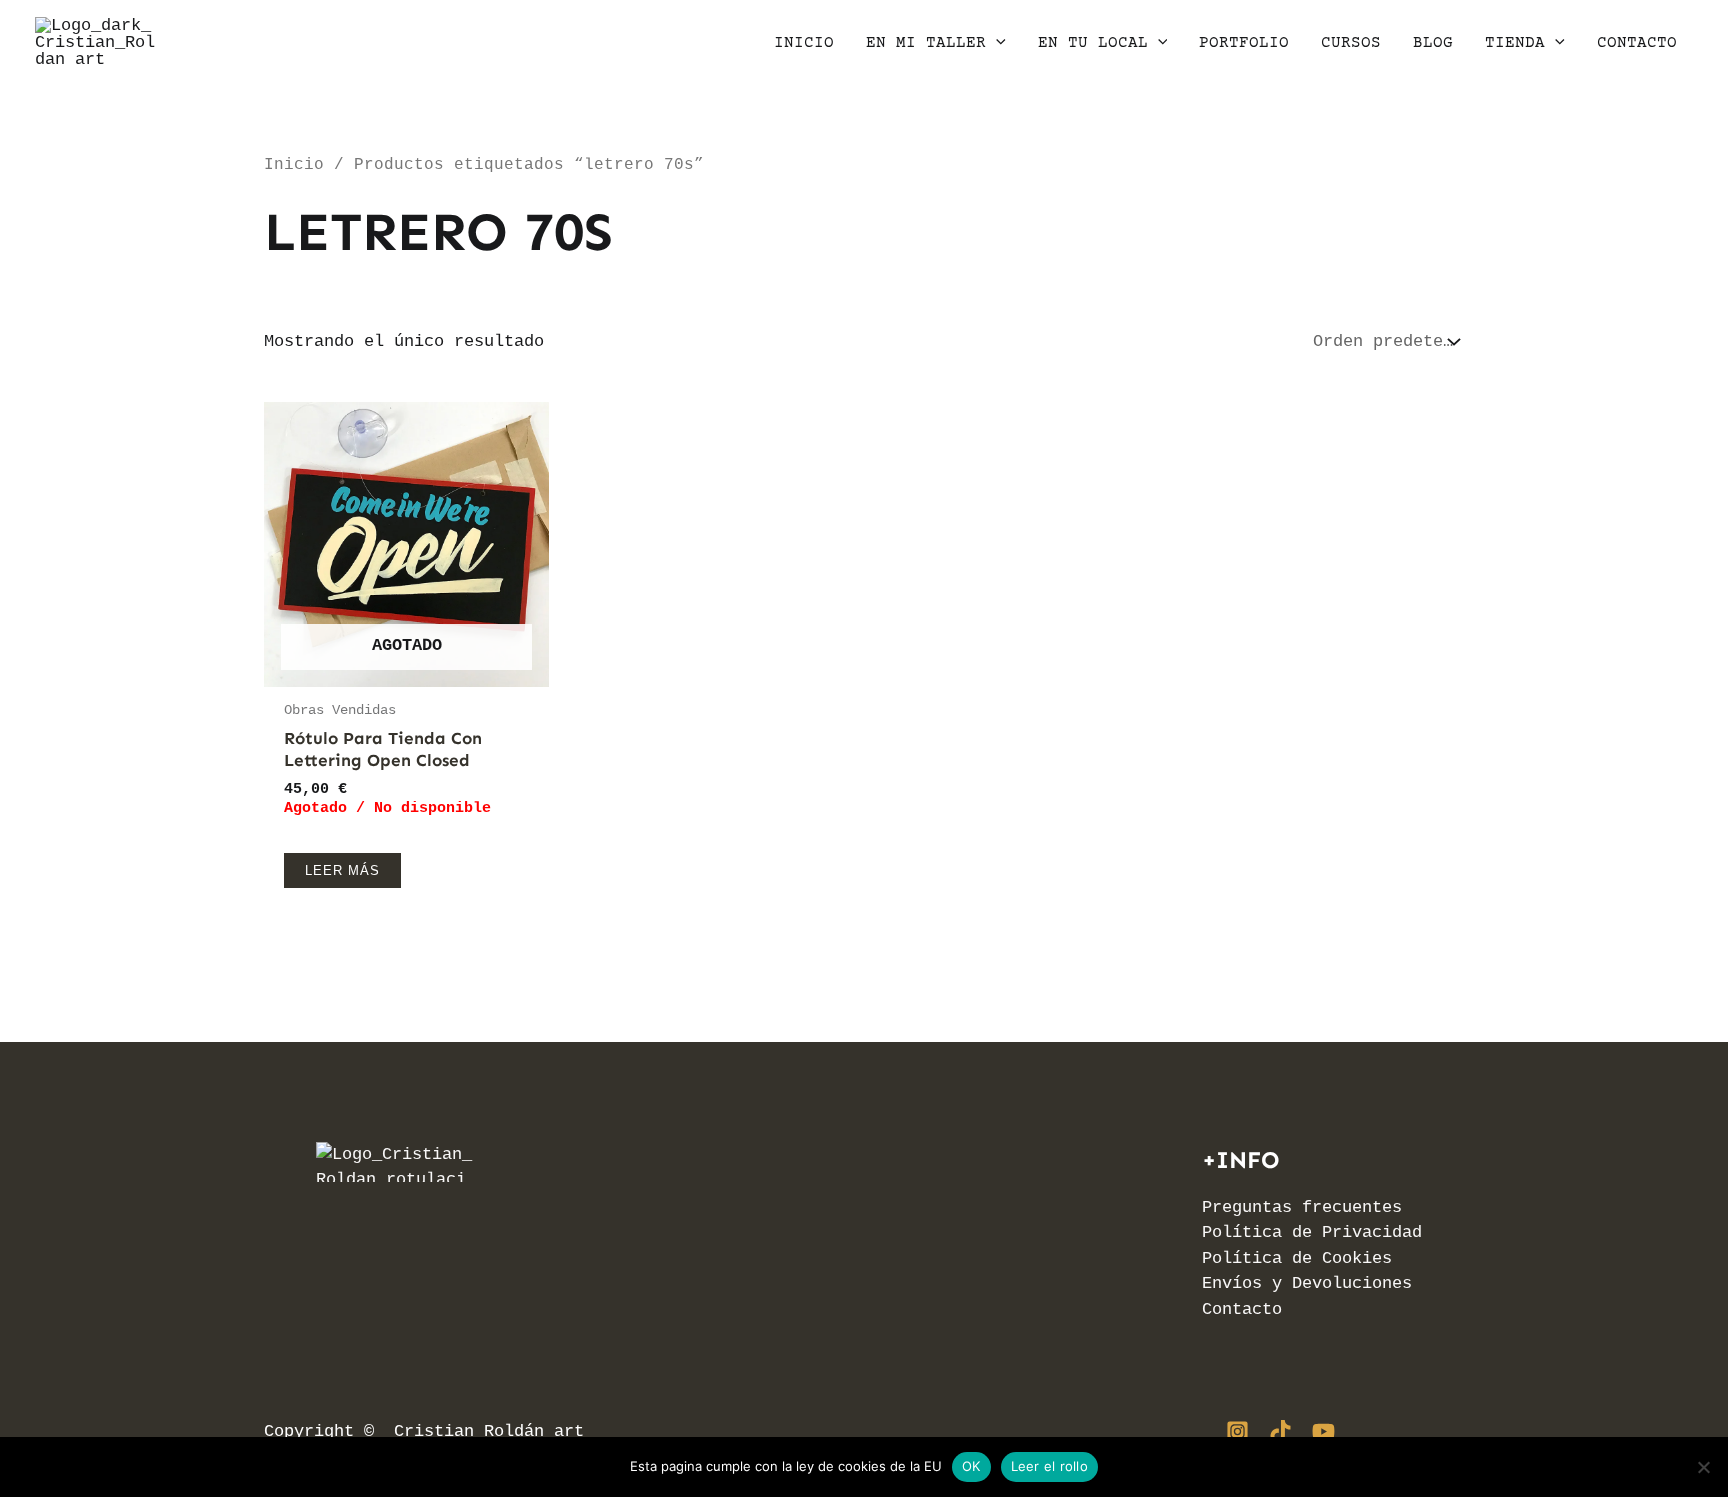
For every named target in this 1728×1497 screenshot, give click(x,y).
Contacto (1242, 1309)
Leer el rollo (1049, 1466)
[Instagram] (1237, 1431)
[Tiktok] (1280, 1431)
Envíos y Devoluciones (1307, 1283)
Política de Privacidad (1312, 1232)
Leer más (342, 870)
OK (971, 1466)
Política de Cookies (1297, 1258)
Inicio (294, 165)
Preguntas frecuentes (1302, 1207)
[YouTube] (1323, 1431)
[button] (996, 43)
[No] (1703, 1467)
